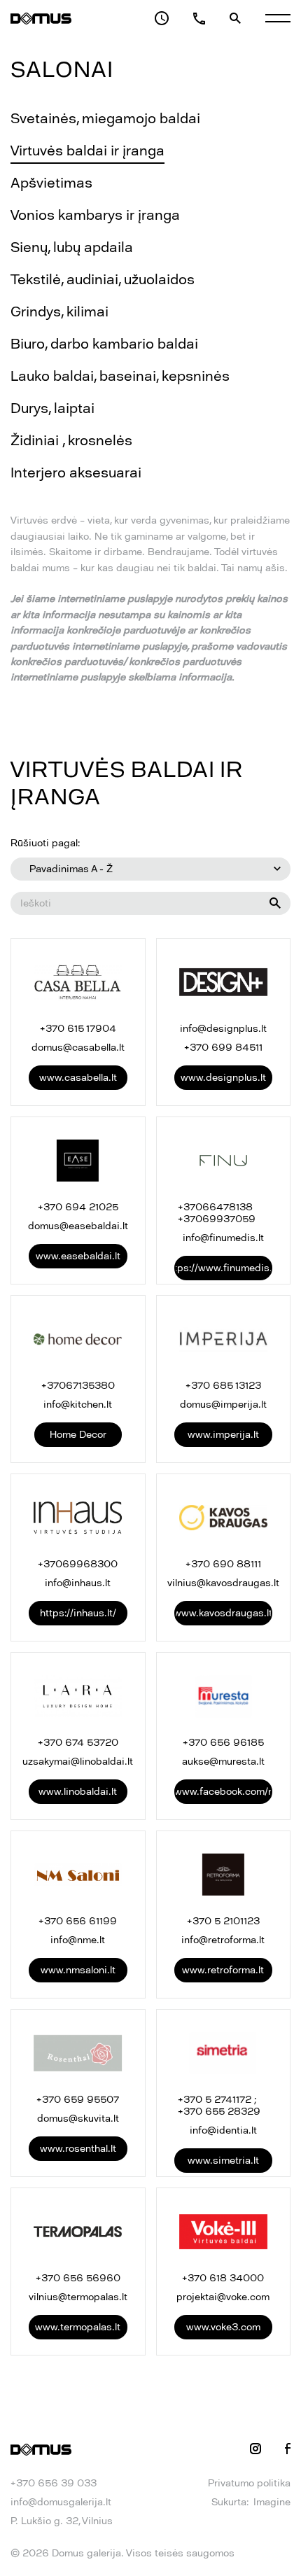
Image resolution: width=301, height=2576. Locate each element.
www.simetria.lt (223, 2161)
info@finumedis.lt (223, 1238)
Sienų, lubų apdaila (72, 247)
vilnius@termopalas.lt (78, 2297)
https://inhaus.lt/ (78, 1613)
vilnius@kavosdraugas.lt (223, 1583)
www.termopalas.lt (78, 2327)
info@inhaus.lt (78, 1583)
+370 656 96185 (223, 1743)
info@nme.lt (78, 1940)
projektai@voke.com (223, 2297)
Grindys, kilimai (59, 311)
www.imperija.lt (223, 1435)
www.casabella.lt (78, 1078)
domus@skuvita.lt (78, 2119)
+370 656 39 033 (54, 2483)
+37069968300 (78, 1564)
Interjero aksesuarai (76, 472)
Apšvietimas (51, 183)
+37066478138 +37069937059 (217, 1213)
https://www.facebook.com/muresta (224, 1792)
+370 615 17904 (78, 1029)
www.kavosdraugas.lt (224, 1613)
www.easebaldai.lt (78, 1256)
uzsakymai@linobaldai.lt (78, 1762)
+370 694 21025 (78, 1207)
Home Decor (78, 1435)
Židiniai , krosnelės (71, 440)
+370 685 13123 (223, 1386)
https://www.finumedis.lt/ (224, 1268)
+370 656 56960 (78, 2278)
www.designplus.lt (223, 1078)
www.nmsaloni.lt (78, 1970)
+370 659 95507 (78, 2100)
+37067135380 (78, 1386)
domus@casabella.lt (78, 1048)
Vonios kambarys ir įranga (95, 215)
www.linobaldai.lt (78, 1792)
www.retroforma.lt (223, 1970)
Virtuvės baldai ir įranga (87, 150)
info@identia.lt (223, 2130)
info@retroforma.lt (223, 1940)
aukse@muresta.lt (223, 1762)
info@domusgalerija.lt (61, 2502)
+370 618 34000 (223, 2278)
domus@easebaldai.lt (78, 1226)
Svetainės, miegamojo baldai (105, 118)
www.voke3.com (223, 2327)
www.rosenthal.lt (78, 2149)
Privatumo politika (249, 2483)
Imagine (272, 2502)
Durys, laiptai (52, 408)
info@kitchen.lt (78, 1405)
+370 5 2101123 (223, 1921)
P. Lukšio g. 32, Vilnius (62, 2521)
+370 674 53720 (78, 1743)
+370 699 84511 (223, 1048)
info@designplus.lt (223, 1029)
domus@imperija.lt (223, 1405)
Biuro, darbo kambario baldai (104, 344)
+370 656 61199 (78, 1921)
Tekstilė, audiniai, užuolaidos (103, 279)
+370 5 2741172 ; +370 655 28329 (219, 2106)
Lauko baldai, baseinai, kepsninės (120, 376)
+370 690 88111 (223, 1564)
